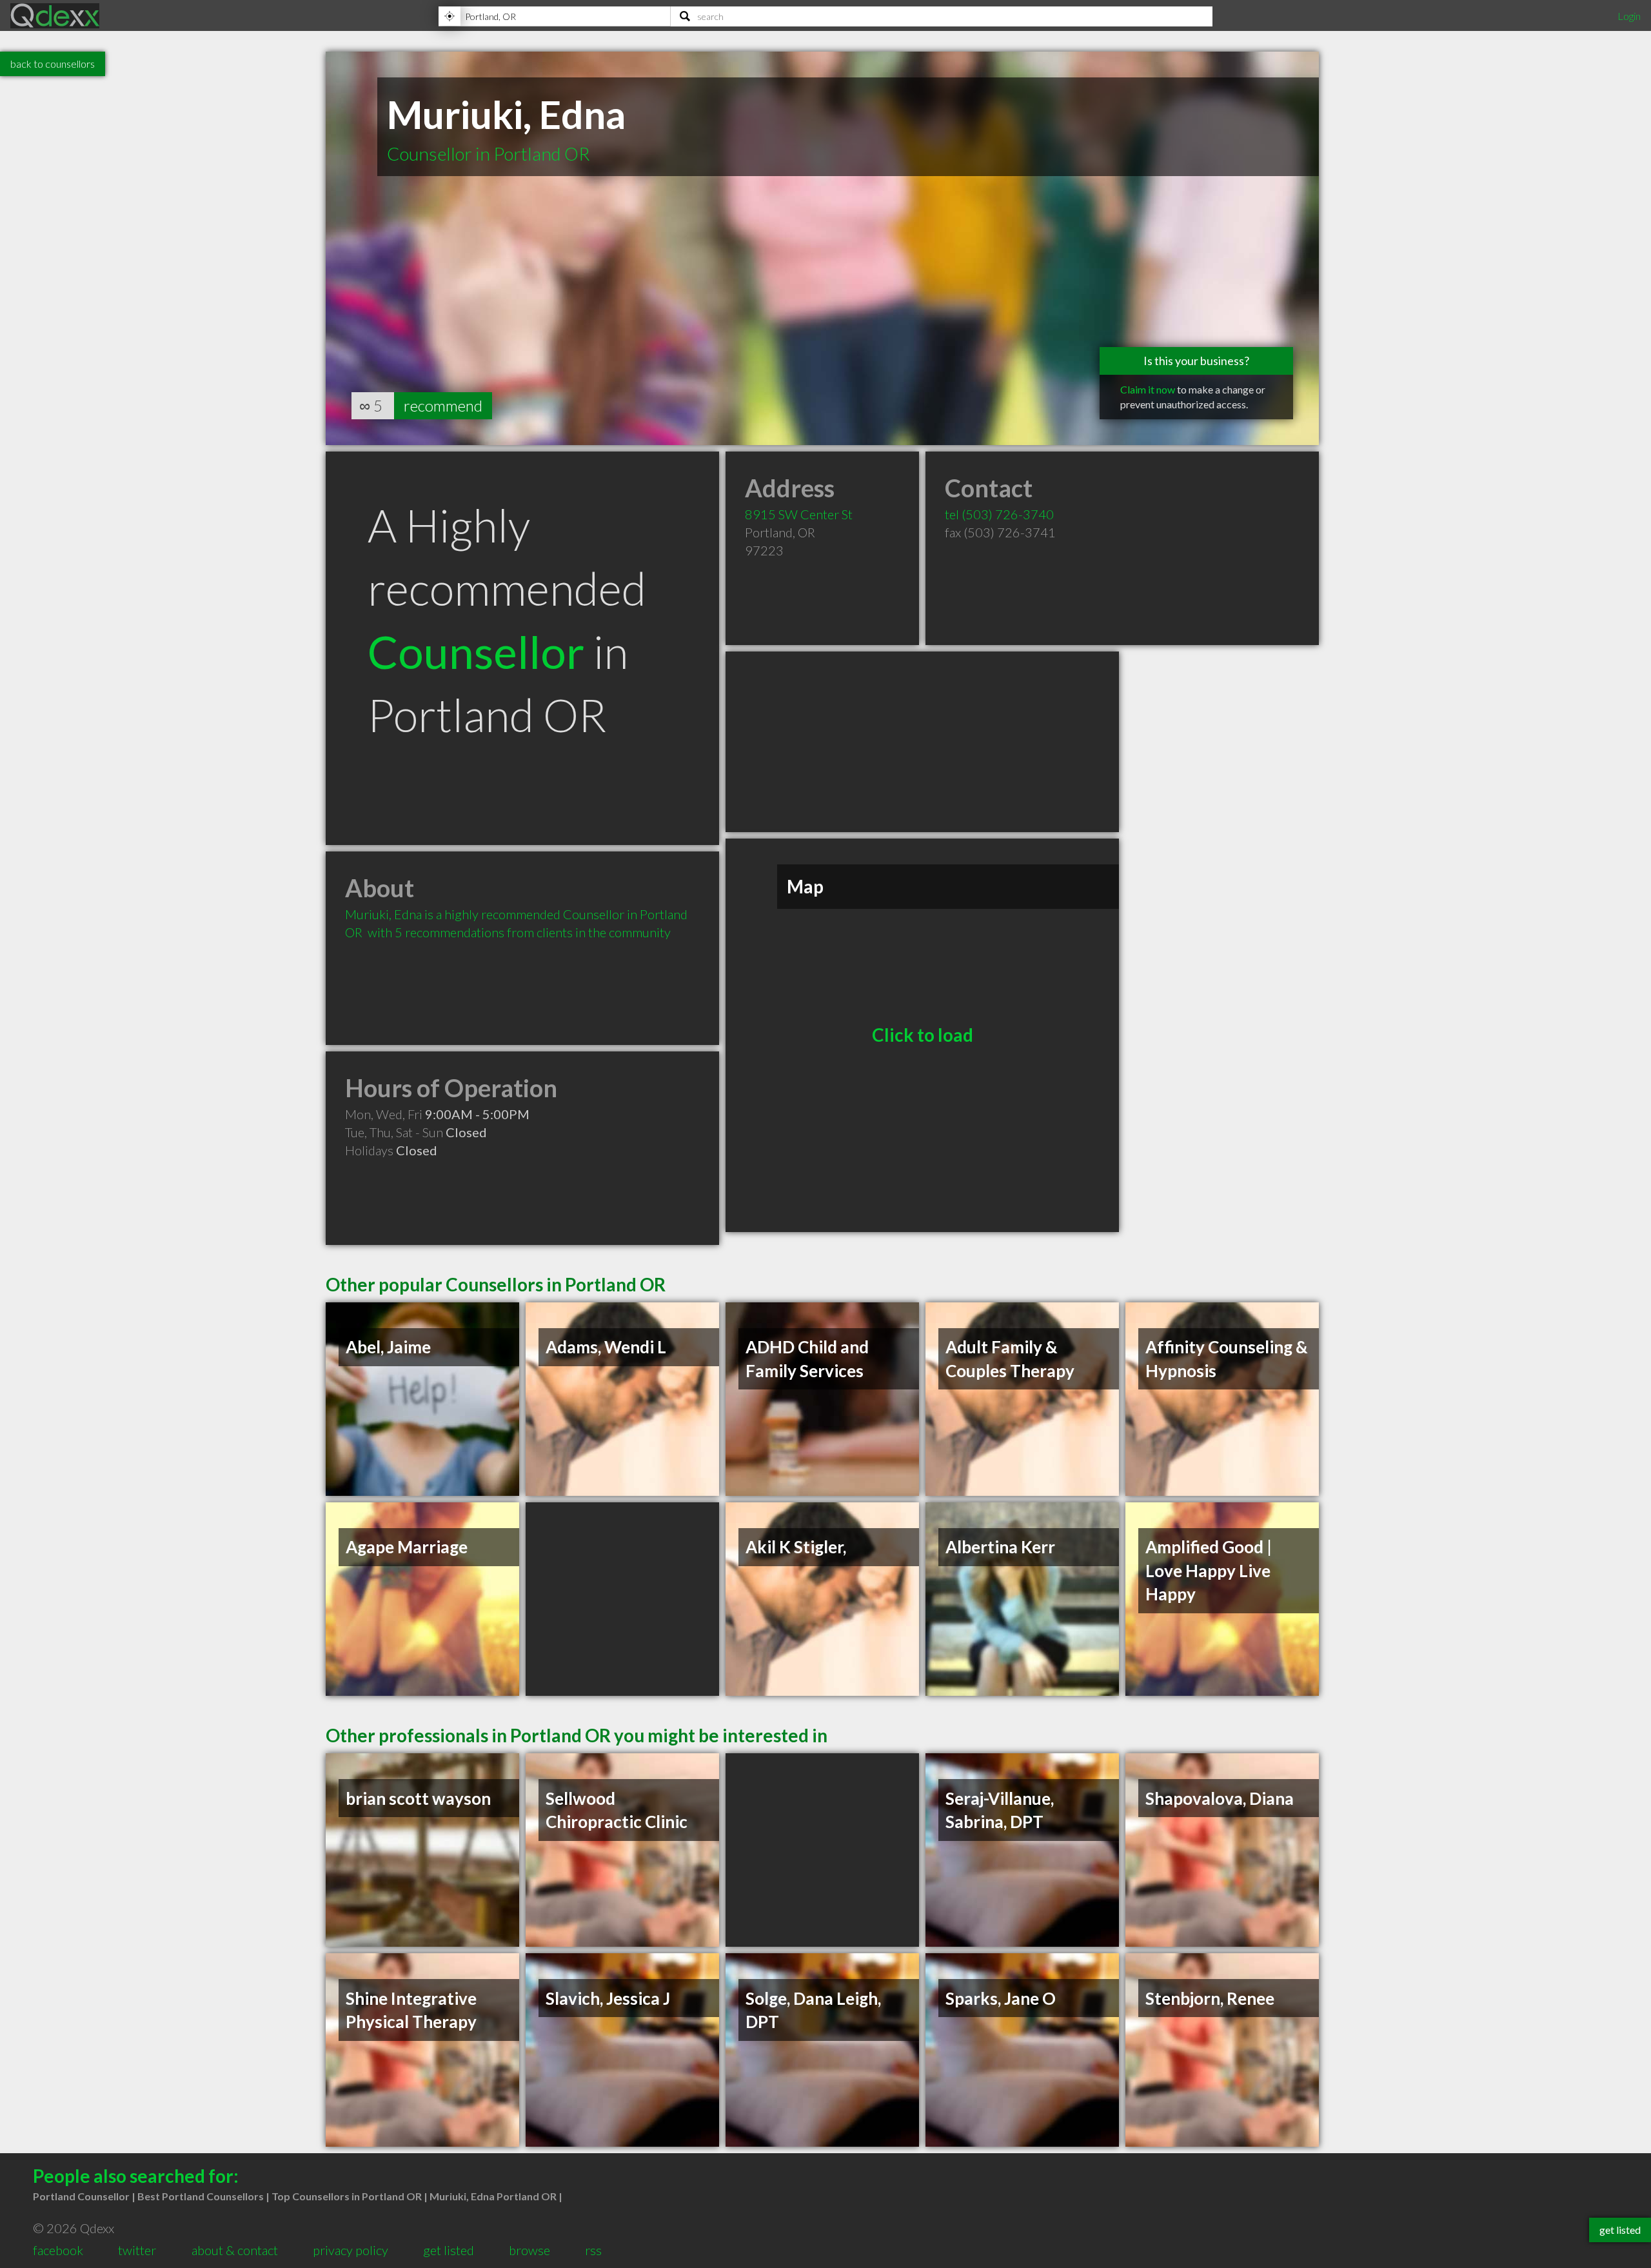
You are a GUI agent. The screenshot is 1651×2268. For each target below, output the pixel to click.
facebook (58, 2250)
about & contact (235, 2250)
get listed (449, 2250)
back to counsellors (53, 64)
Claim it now (1148, 389)
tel (999, 514)
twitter (137, 2250)
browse (529, 2250)
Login (1629, 16)
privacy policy (351, 2250)
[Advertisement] (922, 742)
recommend (443, 405)
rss (593, 2250)
